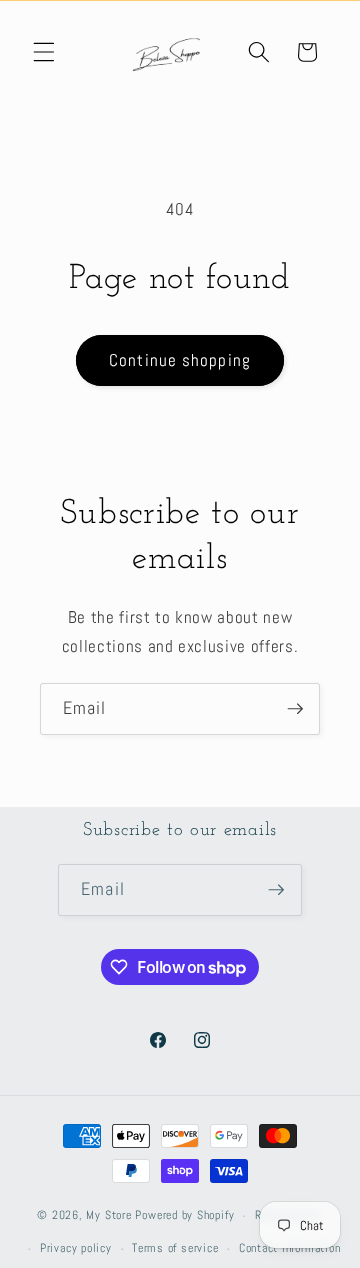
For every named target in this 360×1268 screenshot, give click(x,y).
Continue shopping (180, 360)
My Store (108, 1216)
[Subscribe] (295, 709)
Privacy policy (76, 1248)
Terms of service (175, 1248)
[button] (44, 52)
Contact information (290, 1248)
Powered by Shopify (184, 1216)
